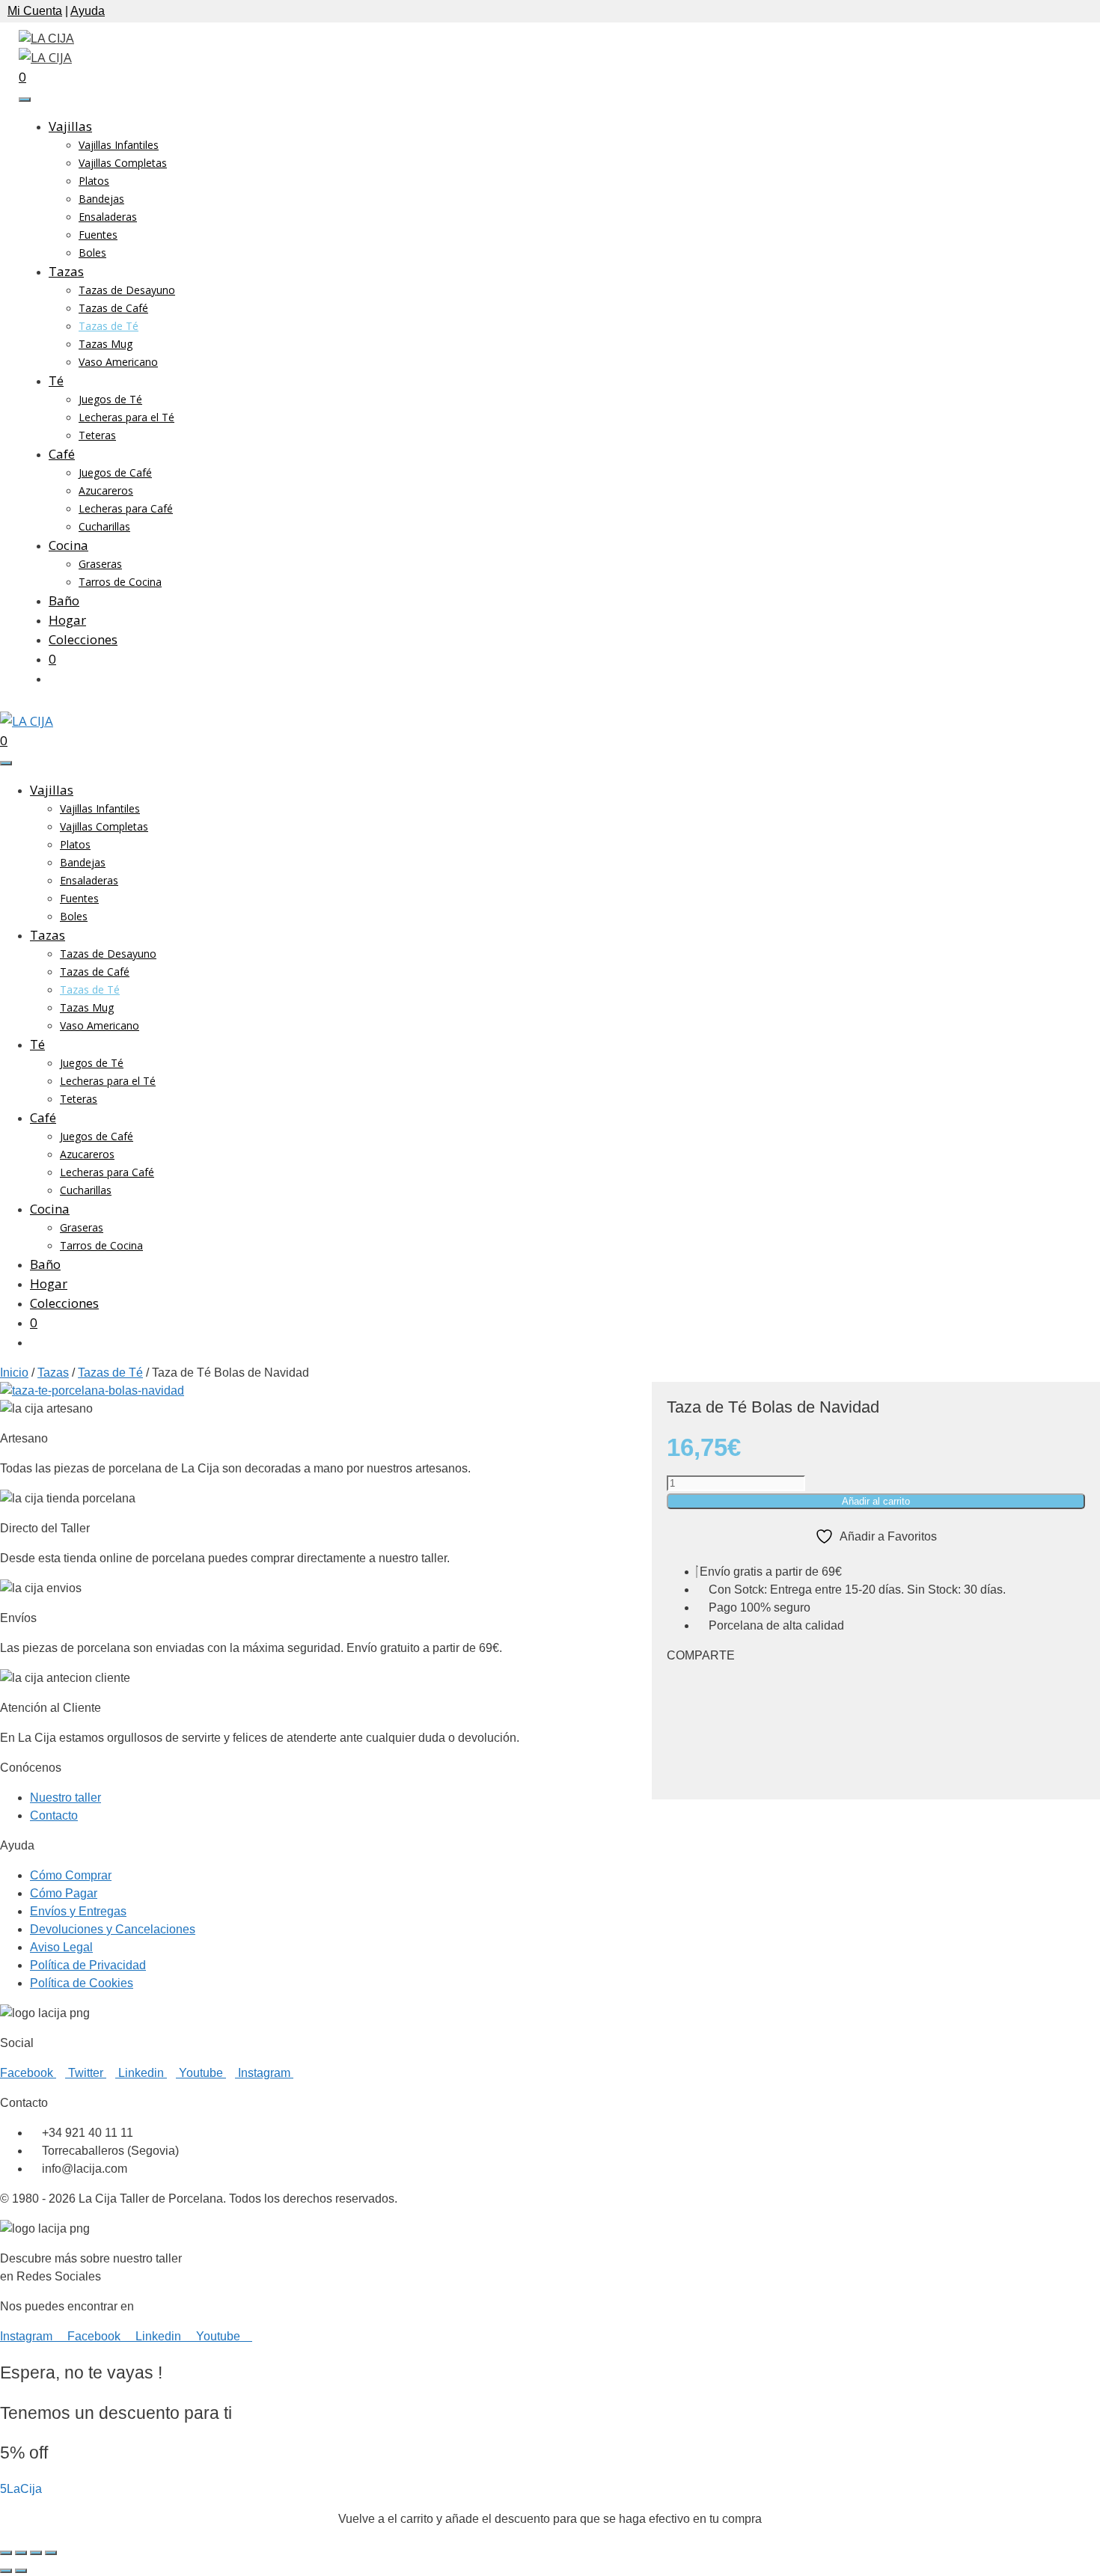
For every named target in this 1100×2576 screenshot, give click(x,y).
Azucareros (106, 490)
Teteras (97, 435)
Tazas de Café (113, 308)
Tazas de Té (109, 326)
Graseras (100, 564)
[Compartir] (36, 2553)
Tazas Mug (106, 344)
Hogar (67, 620)
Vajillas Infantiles (119, 145)
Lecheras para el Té (126, 417)
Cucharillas (104, 526)
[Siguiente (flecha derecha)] (21, 2571)
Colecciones (83, 639)
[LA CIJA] (45, 57)
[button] (876, 1686)
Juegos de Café (115, 472)
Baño (64, 600)
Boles (92, 253)
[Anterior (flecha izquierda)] (6, 2571)
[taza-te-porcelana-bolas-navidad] (92, 1391)
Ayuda (88, 11)
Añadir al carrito (876, 1501)
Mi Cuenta (35, 11)
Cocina (68, 545)
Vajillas (70, 126)
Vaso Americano (118, 362)
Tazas (66, 271)
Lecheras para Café (126, 508)
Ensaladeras (108, 217)
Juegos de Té (110, 399)
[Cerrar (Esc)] (51, 2553)
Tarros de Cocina (120, 582)
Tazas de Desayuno (127, 290)
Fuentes (98, 235)
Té (56, 380)
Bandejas (101, 199)
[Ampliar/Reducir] (6, 2553)
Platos (94, 181)
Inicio (14, 1373)
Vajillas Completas (123, 163)
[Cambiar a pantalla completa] (21, 2553)
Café (62, 454)
